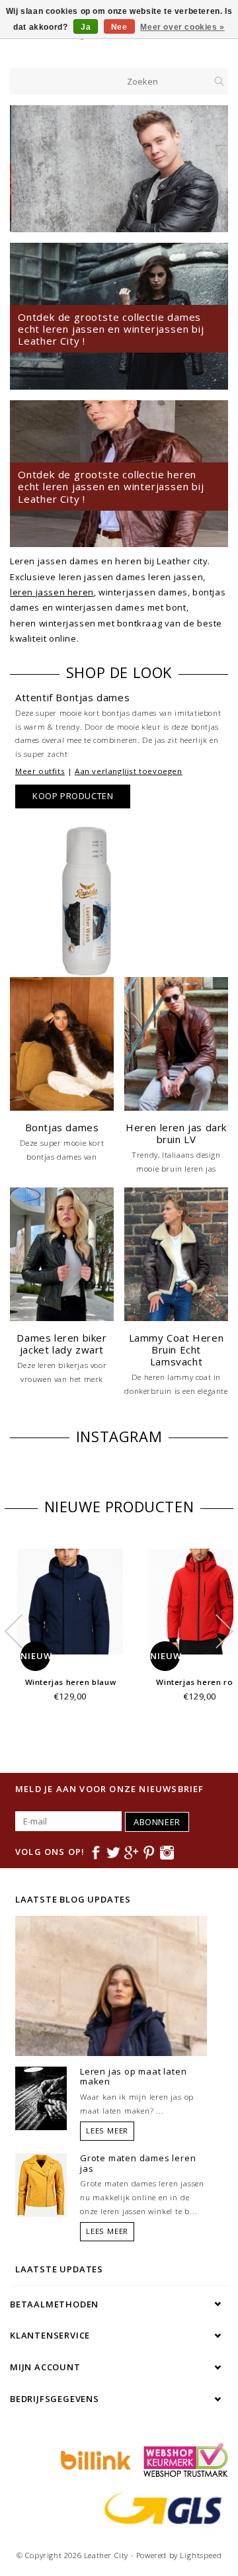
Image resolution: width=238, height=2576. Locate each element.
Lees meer (107, 2130)
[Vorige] (27, 169)
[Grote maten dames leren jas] (41, 2184)
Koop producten (73, 796)
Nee (119, 27)
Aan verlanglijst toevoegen (129, 771)
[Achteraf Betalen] (94, 2459)
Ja (86, 27)
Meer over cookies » (182, 27)
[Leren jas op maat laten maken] (41, 2097)
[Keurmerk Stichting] (182, 2459)
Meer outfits (40, 771)
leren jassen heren (52, 592)
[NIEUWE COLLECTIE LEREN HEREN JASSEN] (119, 169)
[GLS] (160, 2507)
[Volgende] (211, 169)
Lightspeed (201, 2555)
